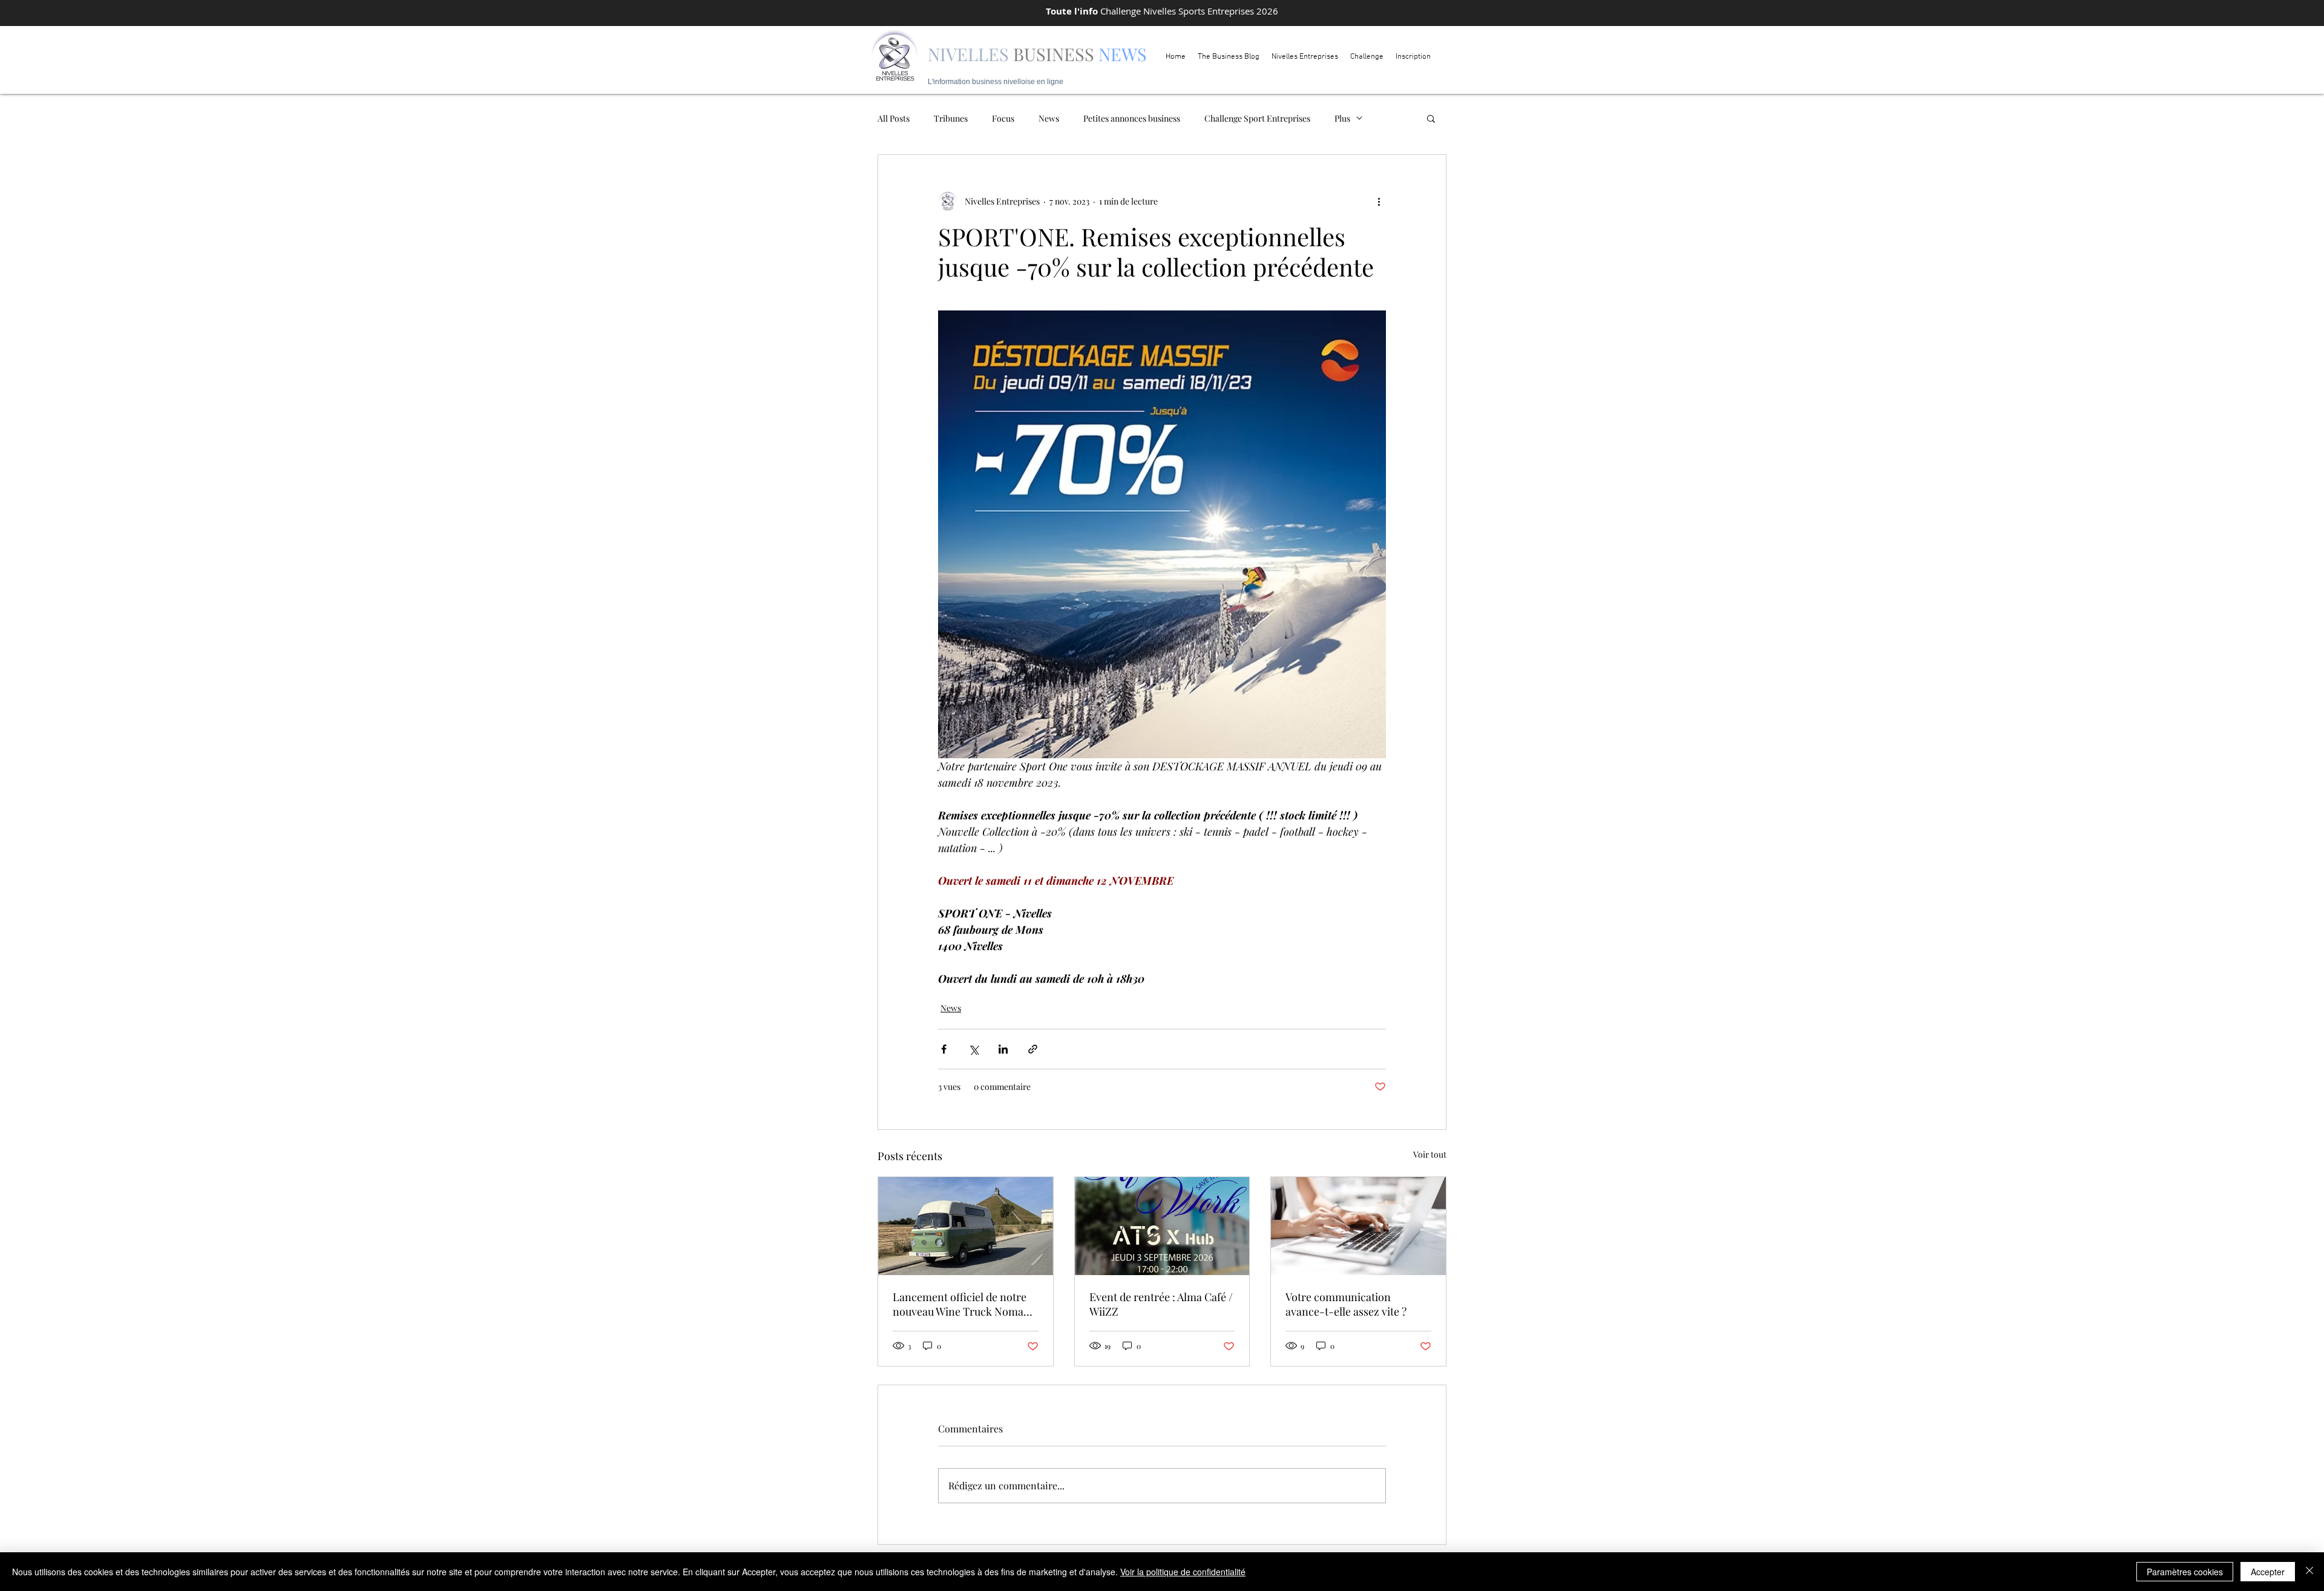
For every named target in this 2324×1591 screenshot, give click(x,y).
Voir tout (1430, 1154)
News (1049, 118)
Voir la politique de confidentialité (1183, 1572)
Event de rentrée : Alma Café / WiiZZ (1161, 1304)
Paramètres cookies (2185, 1572)
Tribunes (951, 118)
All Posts (894, 118)
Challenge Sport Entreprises (1257, 118)
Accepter (2268, 1572)
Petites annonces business (1132, 118)
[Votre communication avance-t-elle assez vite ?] (1358, 1226)
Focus (1003, 118)
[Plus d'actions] (1379, 201)
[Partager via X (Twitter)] (973, 1049)
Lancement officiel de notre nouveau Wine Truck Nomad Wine (961, 1304)
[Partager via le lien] (1033, 1049)
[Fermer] (2309, 1572)
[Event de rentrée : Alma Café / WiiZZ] (1162, 1226)
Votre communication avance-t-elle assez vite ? (1346, 1304)
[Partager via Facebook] (944, 1049)
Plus (1342, 118)
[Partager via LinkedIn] (1003, 1049)
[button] (1431, 118)
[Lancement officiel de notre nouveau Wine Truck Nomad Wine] (966, 1226)
